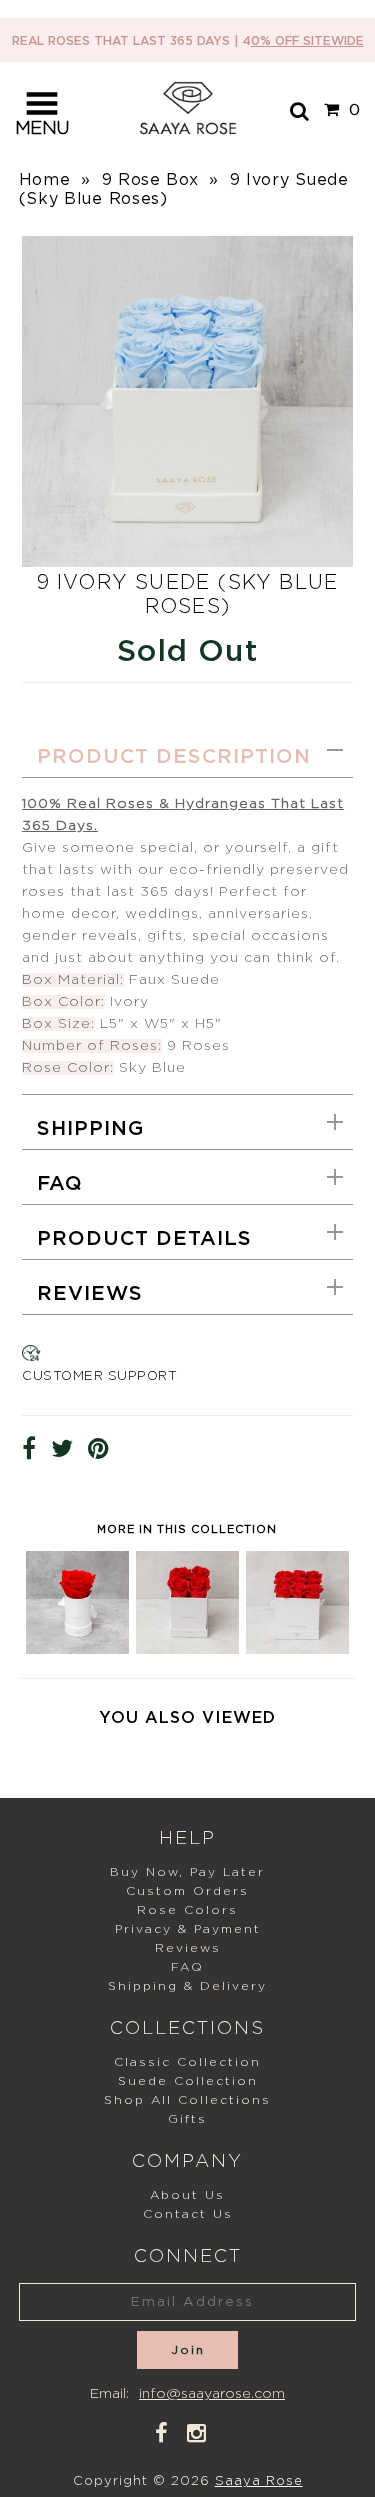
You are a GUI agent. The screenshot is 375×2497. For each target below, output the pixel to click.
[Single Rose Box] (77, 1648)
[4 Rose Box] (187, 1648)
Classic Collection (187, 2062)
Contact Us (188, 2214)
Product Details (144, 1239)
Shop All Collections (187, 2100)
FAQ (60, 1184)
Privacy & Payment (188, 1929)
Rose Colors (187, 1910)
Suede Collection (188, 2081)
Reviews (90, 1294)
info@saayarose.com (212, 2394)
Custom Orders (187, 1891)
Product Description (174, 757)
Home (45, 180)
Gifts (187, 2119)
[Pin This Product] (98, 1449)
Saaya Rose (259, 2481)
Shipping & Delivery (187, 1986)
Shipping (90, 1129)
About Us (187, 2195)
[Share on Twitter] (62, 1449)
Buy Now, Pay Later (187, 1872)
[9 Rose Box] (297, 1648)
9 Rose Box (150, 180)
